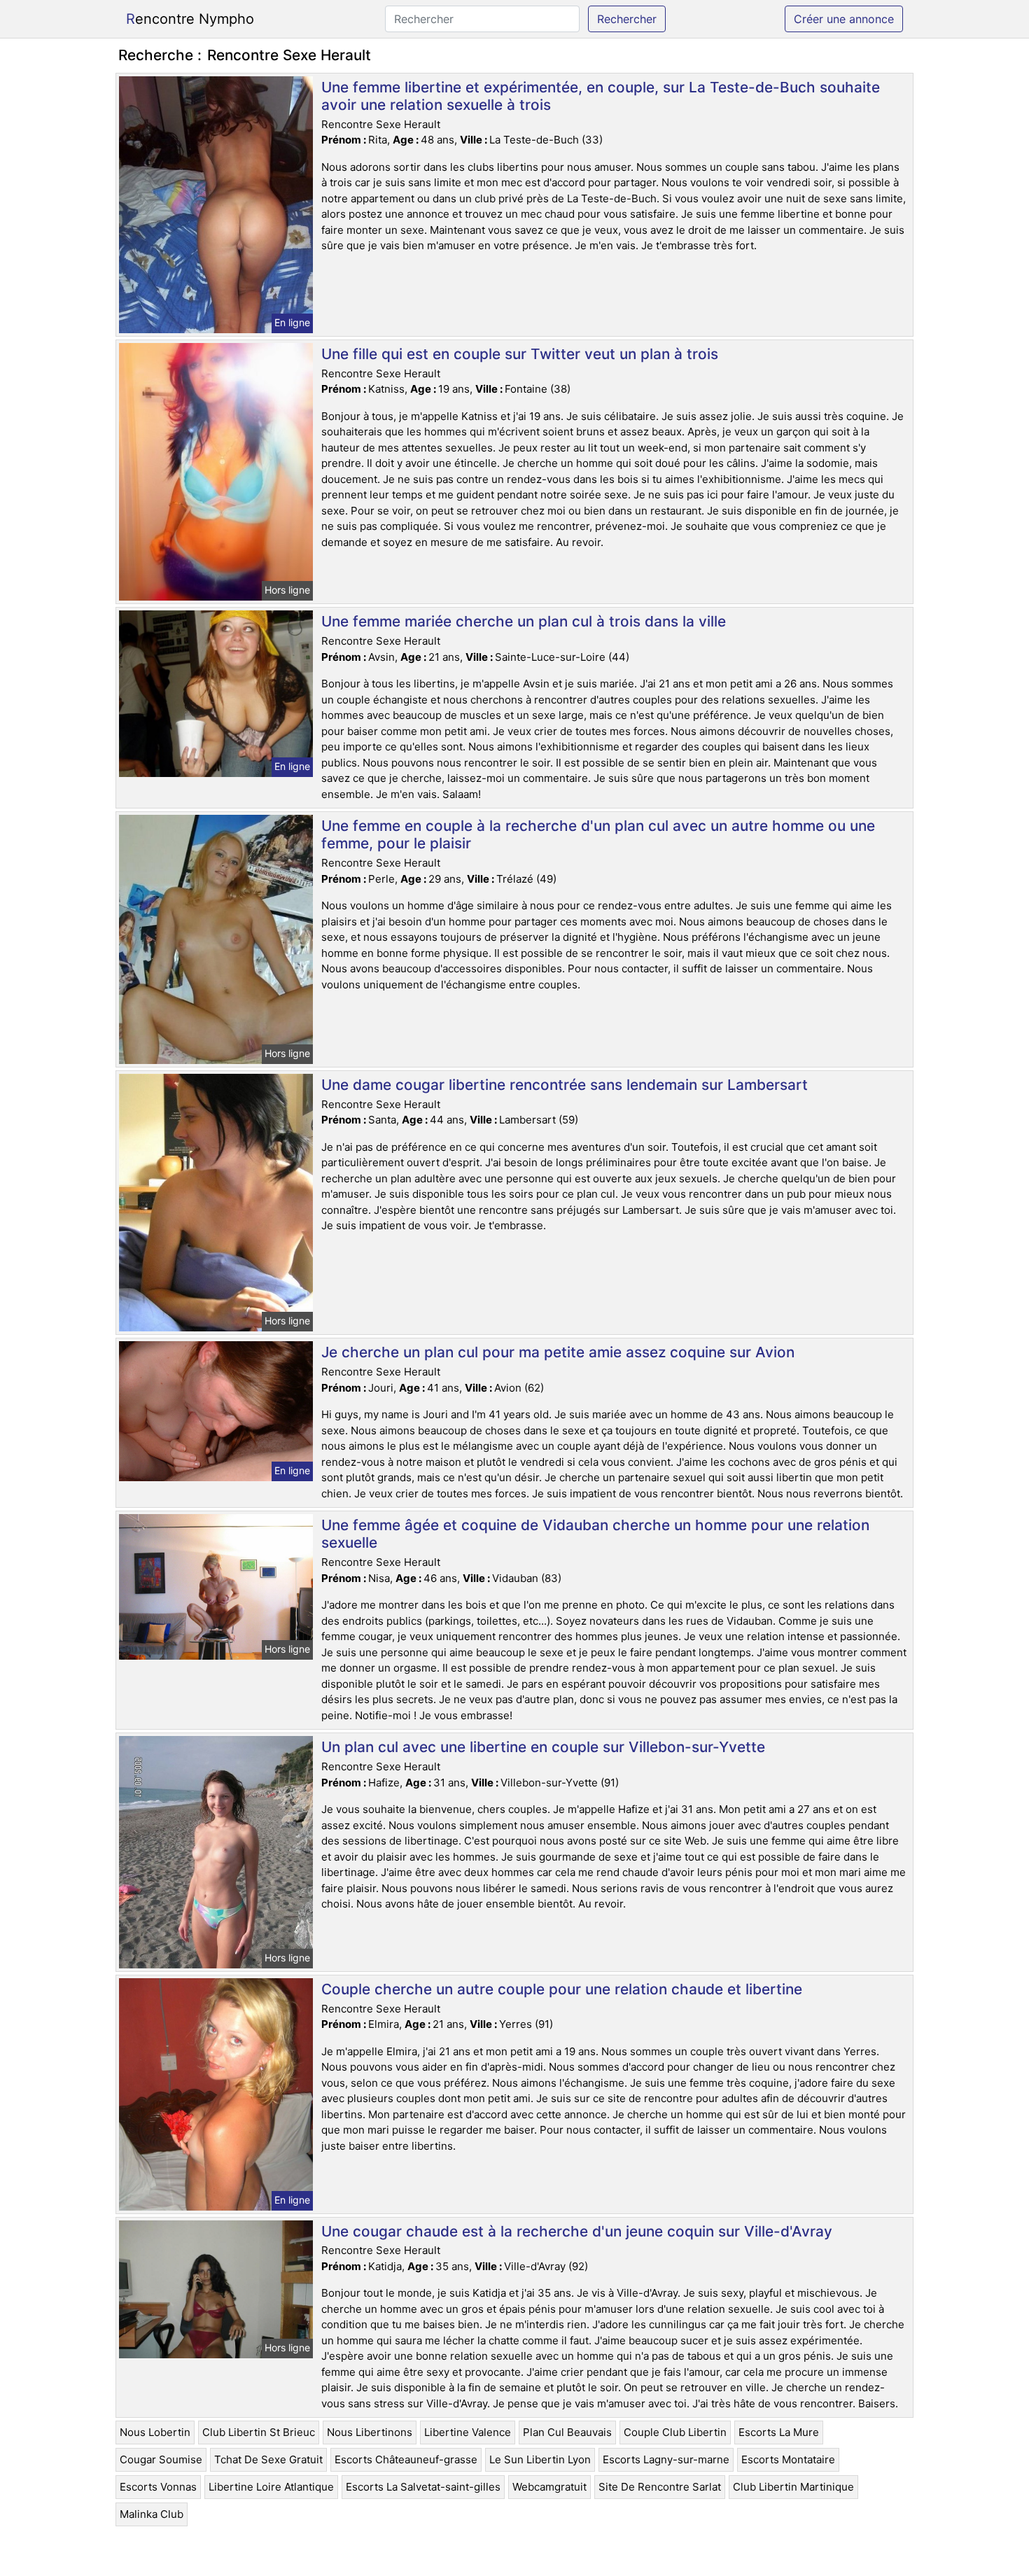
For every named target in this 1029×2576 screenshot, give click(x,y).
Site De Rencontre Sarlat (660, 2487)
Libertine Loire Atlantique (271, 2487)
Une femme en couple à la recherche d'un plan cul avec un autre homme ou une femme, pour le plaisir (598, 834)
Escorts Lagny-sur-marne (666, 2459)
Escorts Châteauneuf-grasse (406, 2459)
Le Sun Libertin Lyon (540, 2459)
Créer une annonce (844, 19)
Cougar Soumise (161, 2459)
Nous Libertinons (370, 2432)
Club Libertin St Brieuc (259, 2432)
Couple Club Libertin (675, 2432)
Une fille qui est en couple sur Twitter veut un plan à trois (520, 354)
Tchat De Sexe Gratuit (268, 2459)
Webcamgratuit (549, 2487)
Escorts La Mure (779, 2432)
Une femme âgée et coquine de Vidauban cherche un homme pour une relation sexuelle (595, 1534)
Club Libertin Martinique (793, 2487)
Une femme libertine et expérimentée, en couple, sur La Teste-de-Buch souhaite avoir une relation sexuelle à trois (601, 96)
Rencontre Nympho (190, 19)
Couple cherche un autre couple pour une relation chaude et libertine (562, 1989)
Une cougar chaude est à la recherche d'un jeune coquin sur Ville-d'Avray (577, 2231)
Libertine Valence (468, 2432)
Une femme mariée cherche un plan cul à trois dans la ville (524, 621)
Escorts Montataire (788, 2459)
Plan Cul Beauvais (567, 2432)
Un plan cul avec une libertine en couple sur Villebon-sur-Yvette (543, 1747)
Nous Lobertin (155, 2432)
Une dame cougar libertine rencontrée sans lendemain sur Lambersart (565, 1085)
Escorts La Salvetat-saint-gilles (423, 2487)
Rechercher (627, 19)
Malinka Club (152, 2514)
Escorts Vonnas (158, 2487)
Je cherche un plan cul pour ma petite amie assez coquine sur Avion (558, 1352)
